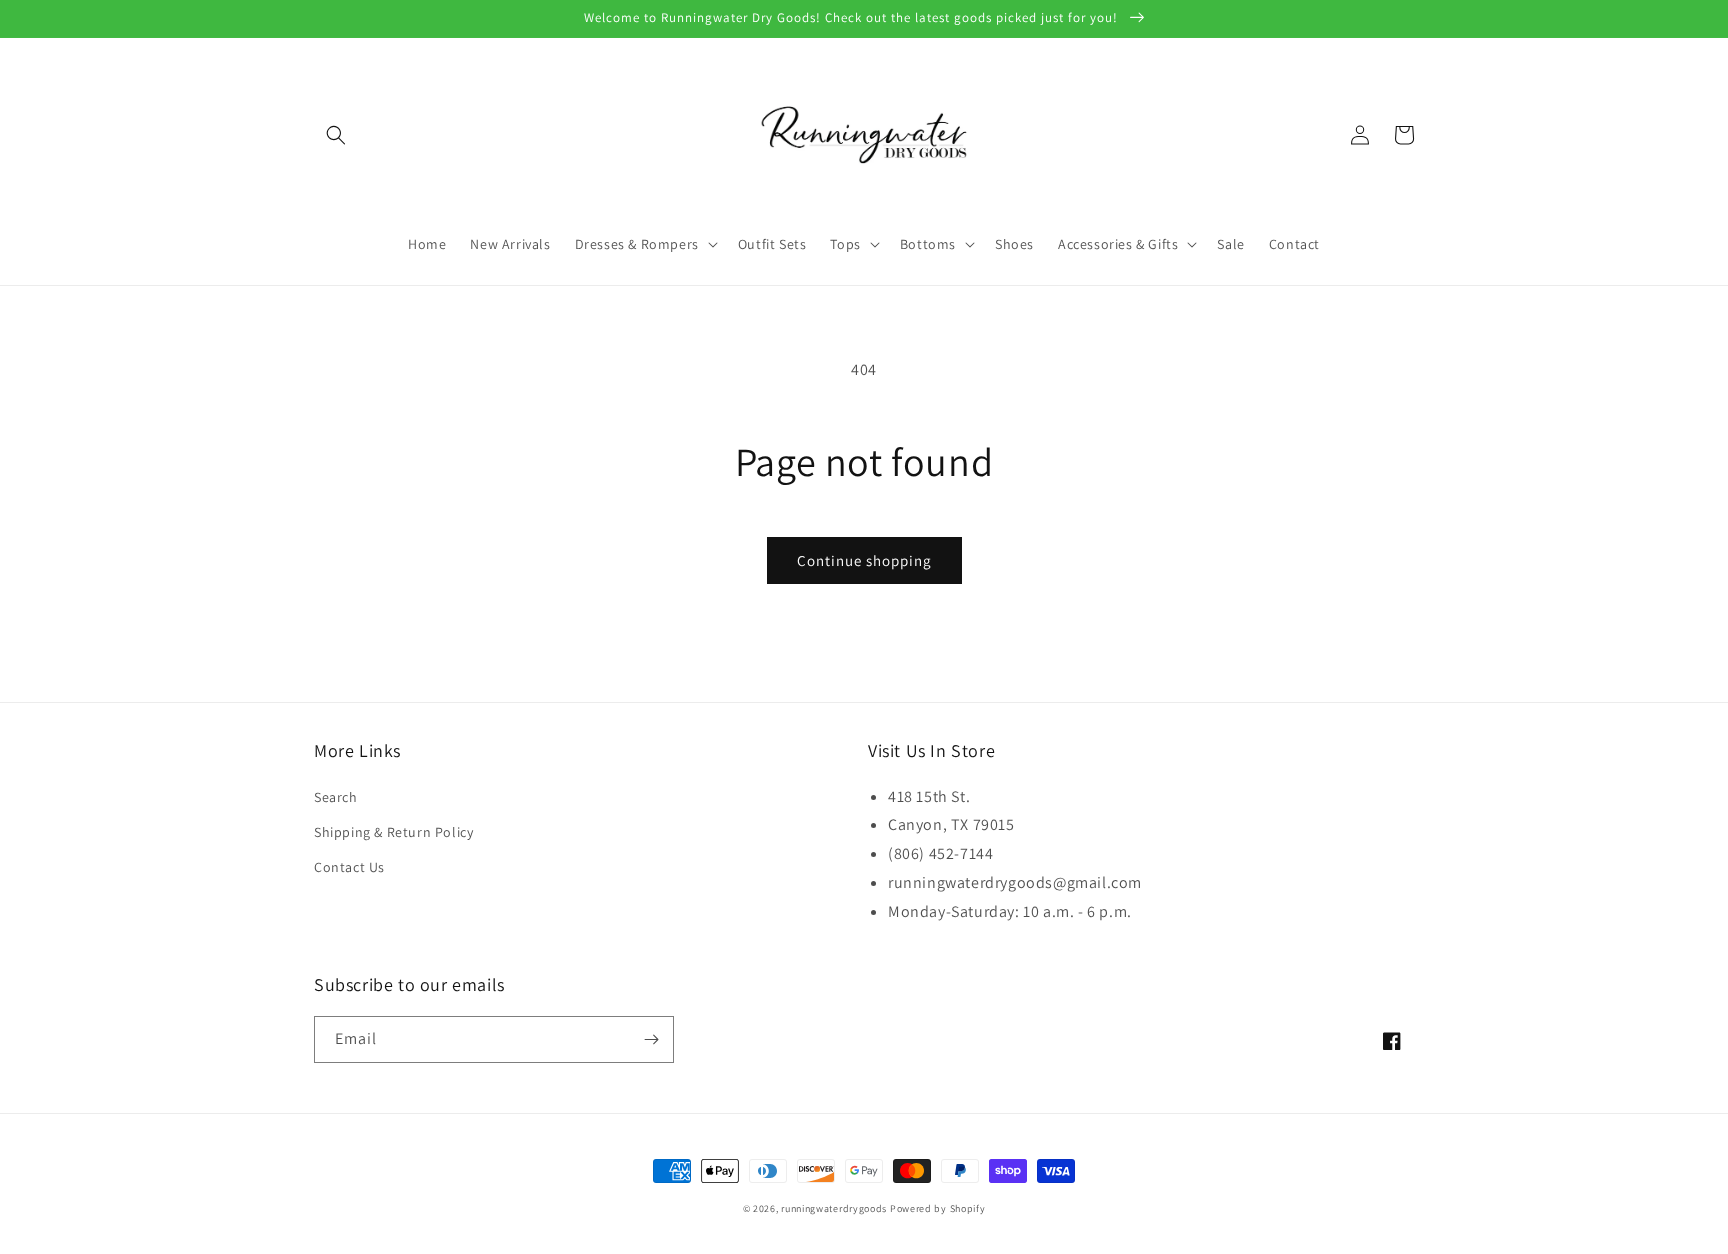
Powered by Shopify (938, 1208)
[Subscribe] (651, 1039)
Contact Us (349, 867)
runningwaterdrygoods (834, 1208)
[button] (336, 135)
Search (336, 797)
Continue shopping (864, 560)
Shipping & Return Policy (393, 832)
